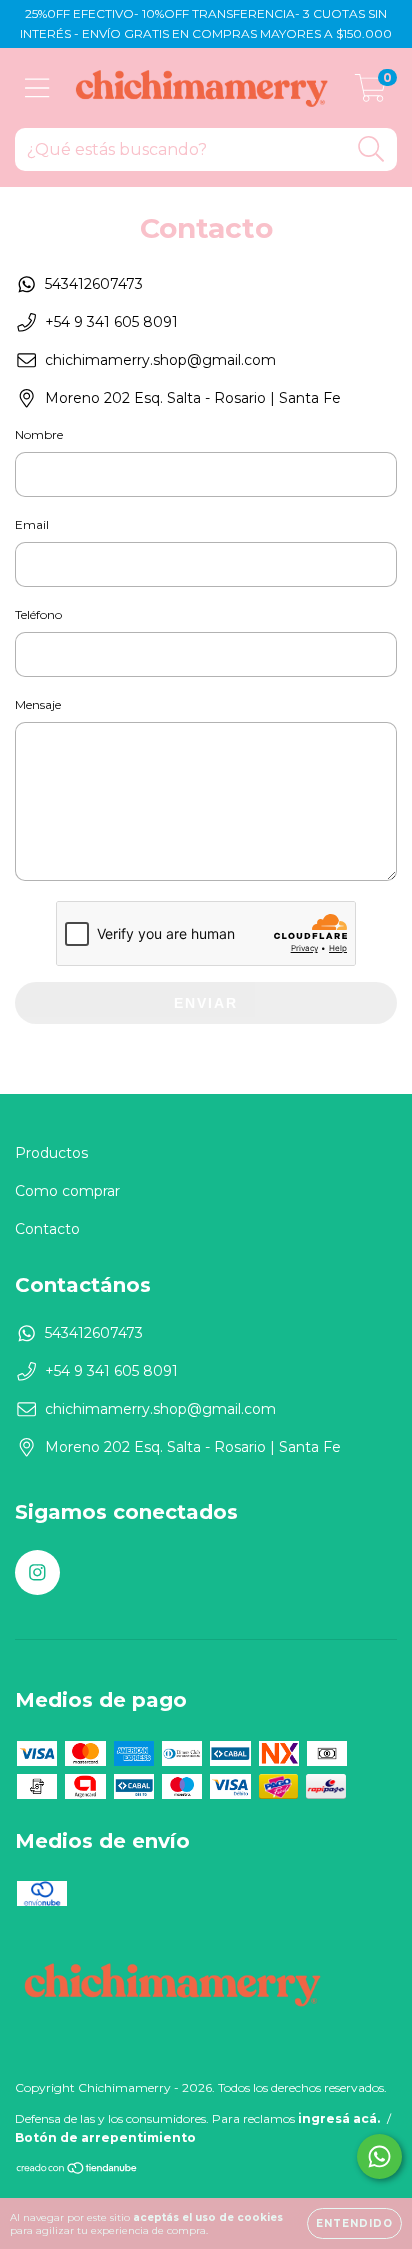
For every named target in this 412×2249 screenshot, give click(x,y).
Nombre (39, 434)
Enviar (206, 1003)
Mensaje (38, 704)
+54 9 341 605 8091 (111, 322)
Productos (51, 1153)
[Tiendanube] (77, 2170)
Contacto (47, 1229)
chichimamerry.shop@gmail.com (160, 360)
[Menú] (37, 88)
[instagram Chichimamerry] (37, 1572)
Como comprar (67, 1191)
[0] (370, 93)
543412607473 (94, 284)
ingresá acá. (339, 2118)
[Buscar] (371, 149)
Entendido (354, 2223)
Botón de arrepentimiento (105, 2137)
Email (32, 524)
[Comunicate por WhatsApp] (379, 2156)
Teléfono (38, 614)
